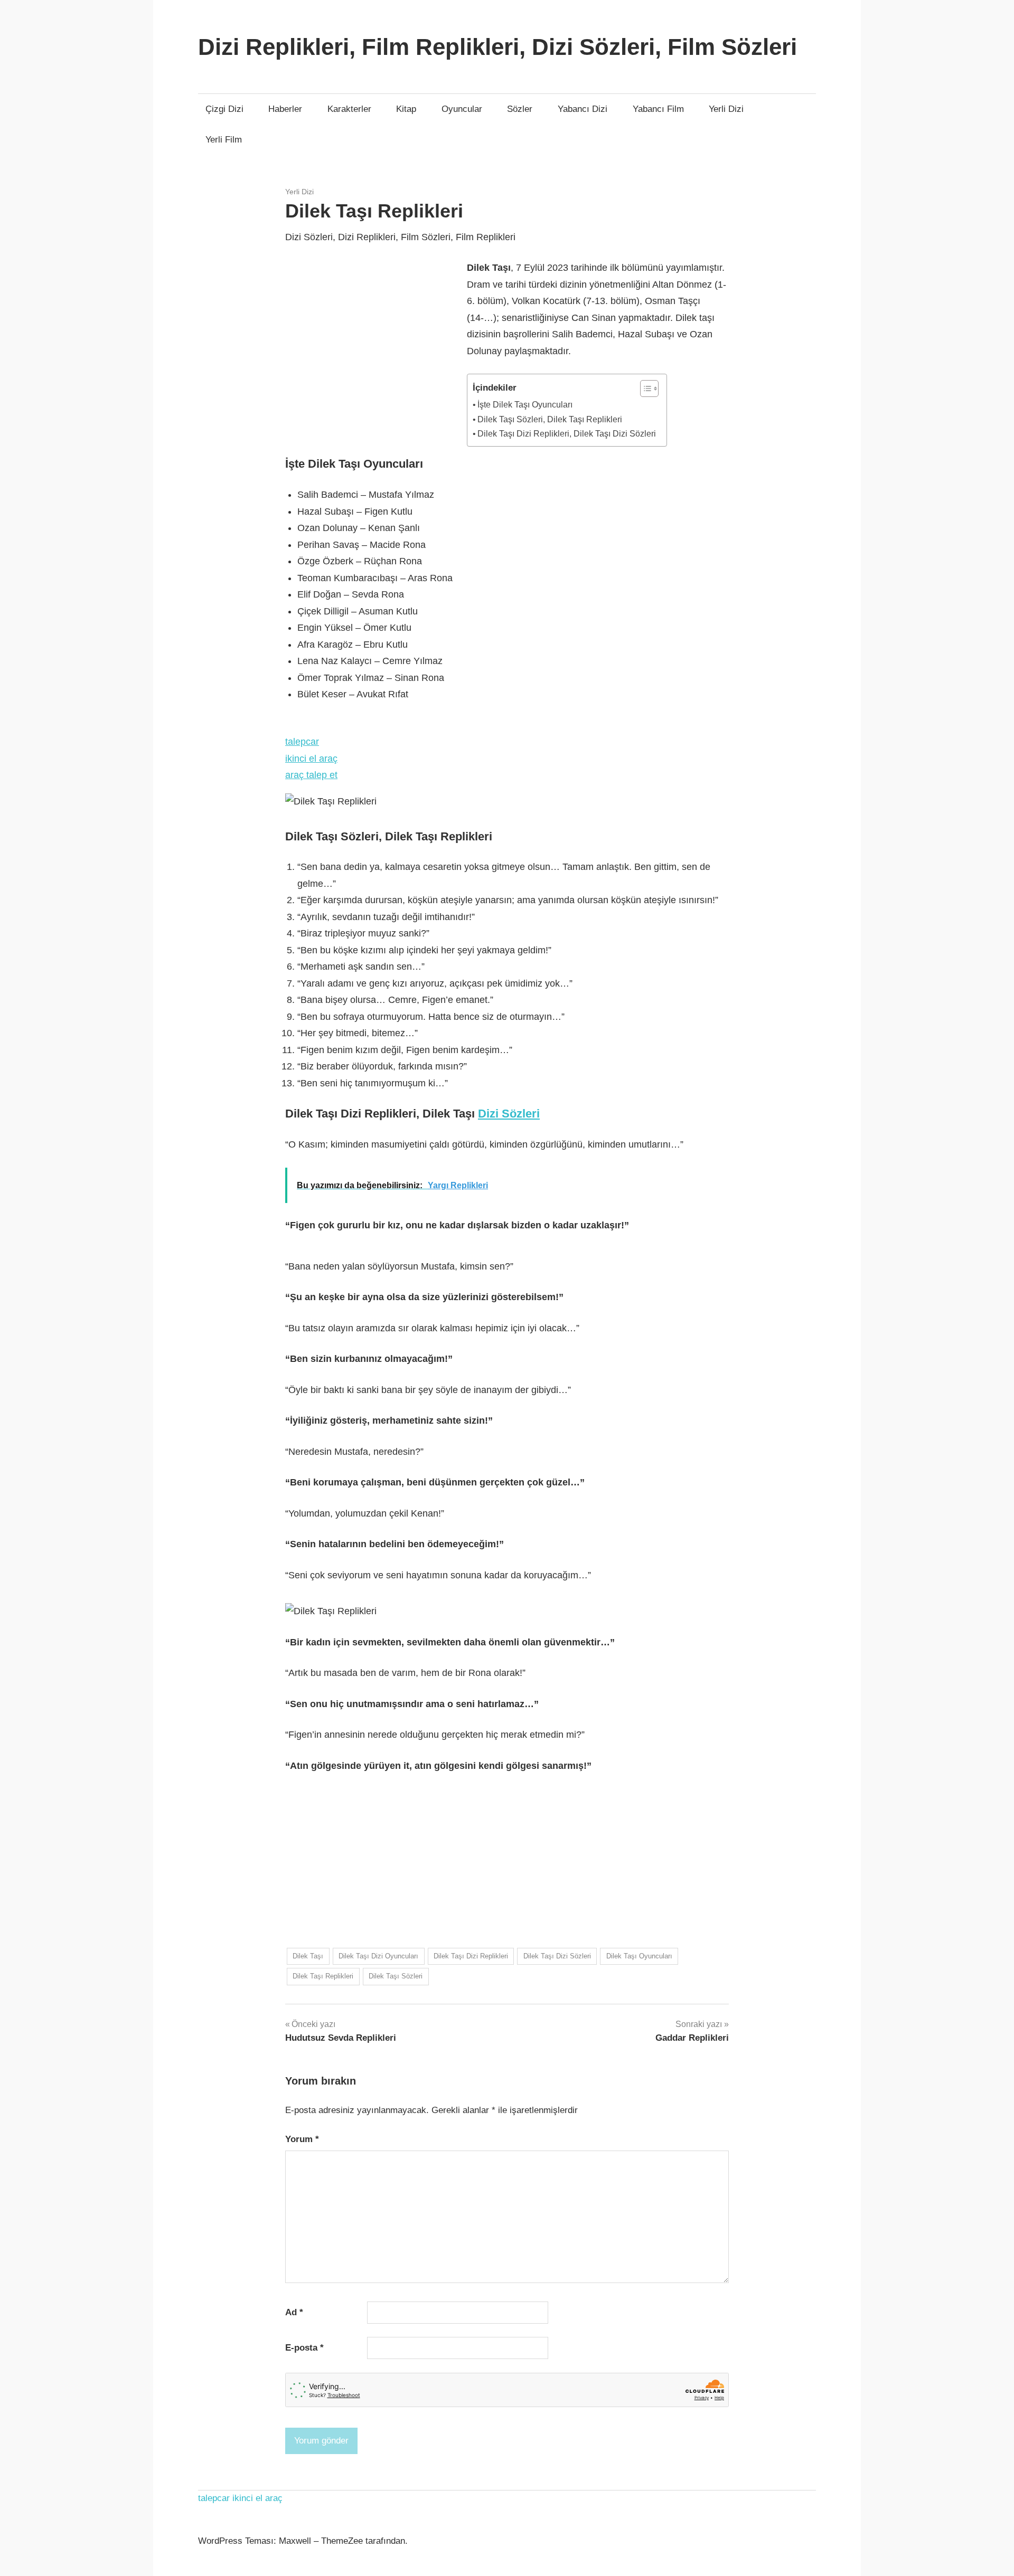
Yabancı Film (658, 109)
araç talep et (311, 775)
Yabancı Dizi (583, 109)
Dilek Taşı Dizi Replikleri (471, 1956)
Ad (294, 2312)
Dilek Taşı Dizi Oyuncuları (378, 1956)
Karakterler (349, 109)
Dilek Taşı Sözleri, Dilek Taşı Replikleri (550, 419)
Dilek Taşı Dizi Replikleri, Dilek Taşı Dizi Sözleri (567, 433)
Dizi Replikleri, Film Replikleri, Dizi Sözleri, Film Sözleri (497, 47)
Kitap (406, 109)
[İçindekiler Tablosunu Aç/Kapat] (644, 389)
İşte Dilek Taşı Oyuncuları (525, 404)
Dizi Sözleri (509, 1114)
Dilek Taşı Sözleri (396, 1976)
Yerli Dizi (726, 109)
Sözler (520, 109)
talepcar (302, 742)
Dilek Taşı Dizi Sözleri (557, 1956)
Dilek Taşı (308, 1956)
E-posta (304, 2348)
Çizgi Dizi (224, 109)
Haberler (285, 109)
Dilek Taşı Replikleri (323, 1976)
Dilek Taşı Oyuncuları (639, 1956)
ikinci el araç (311, 759)
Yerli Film (224, 140)
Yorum (302, 2139)
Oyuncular (462, 109)
